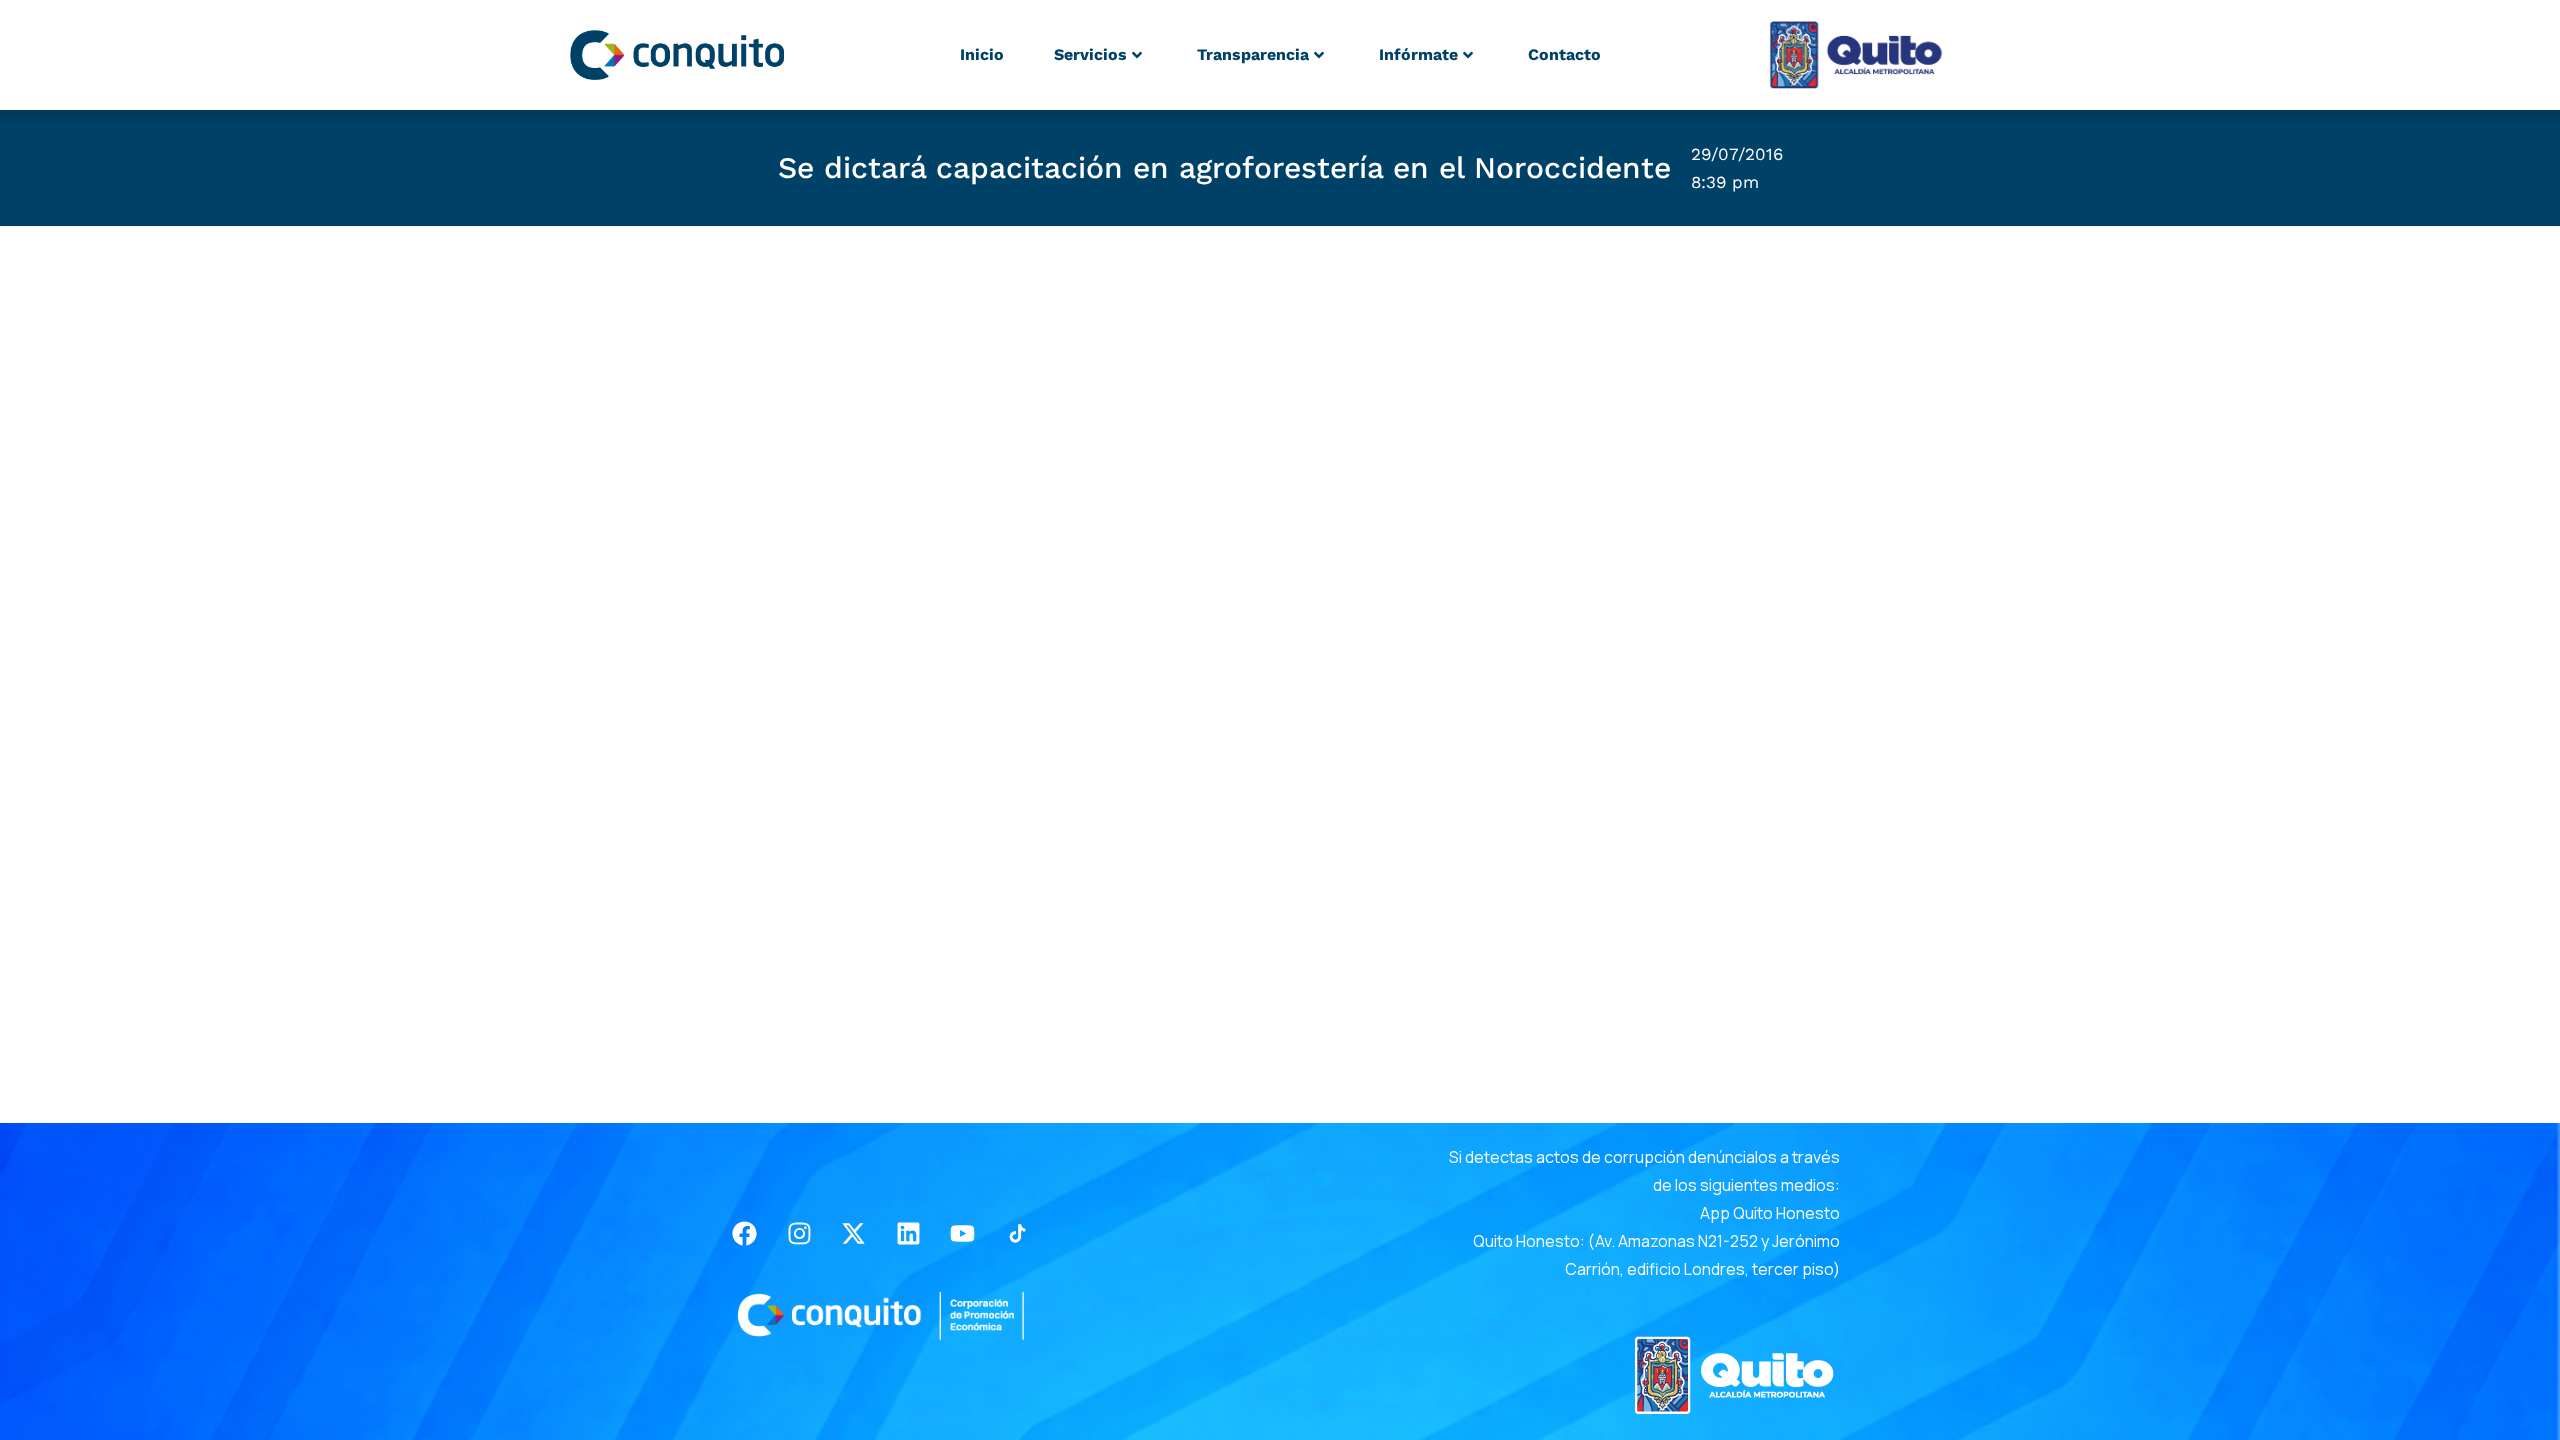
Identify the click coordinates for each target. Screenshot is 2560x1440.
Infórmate (1418, 54)
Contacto (1564, 54)
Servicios (1090, 54)
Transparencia (1253, 54)
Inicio (982, 54)
